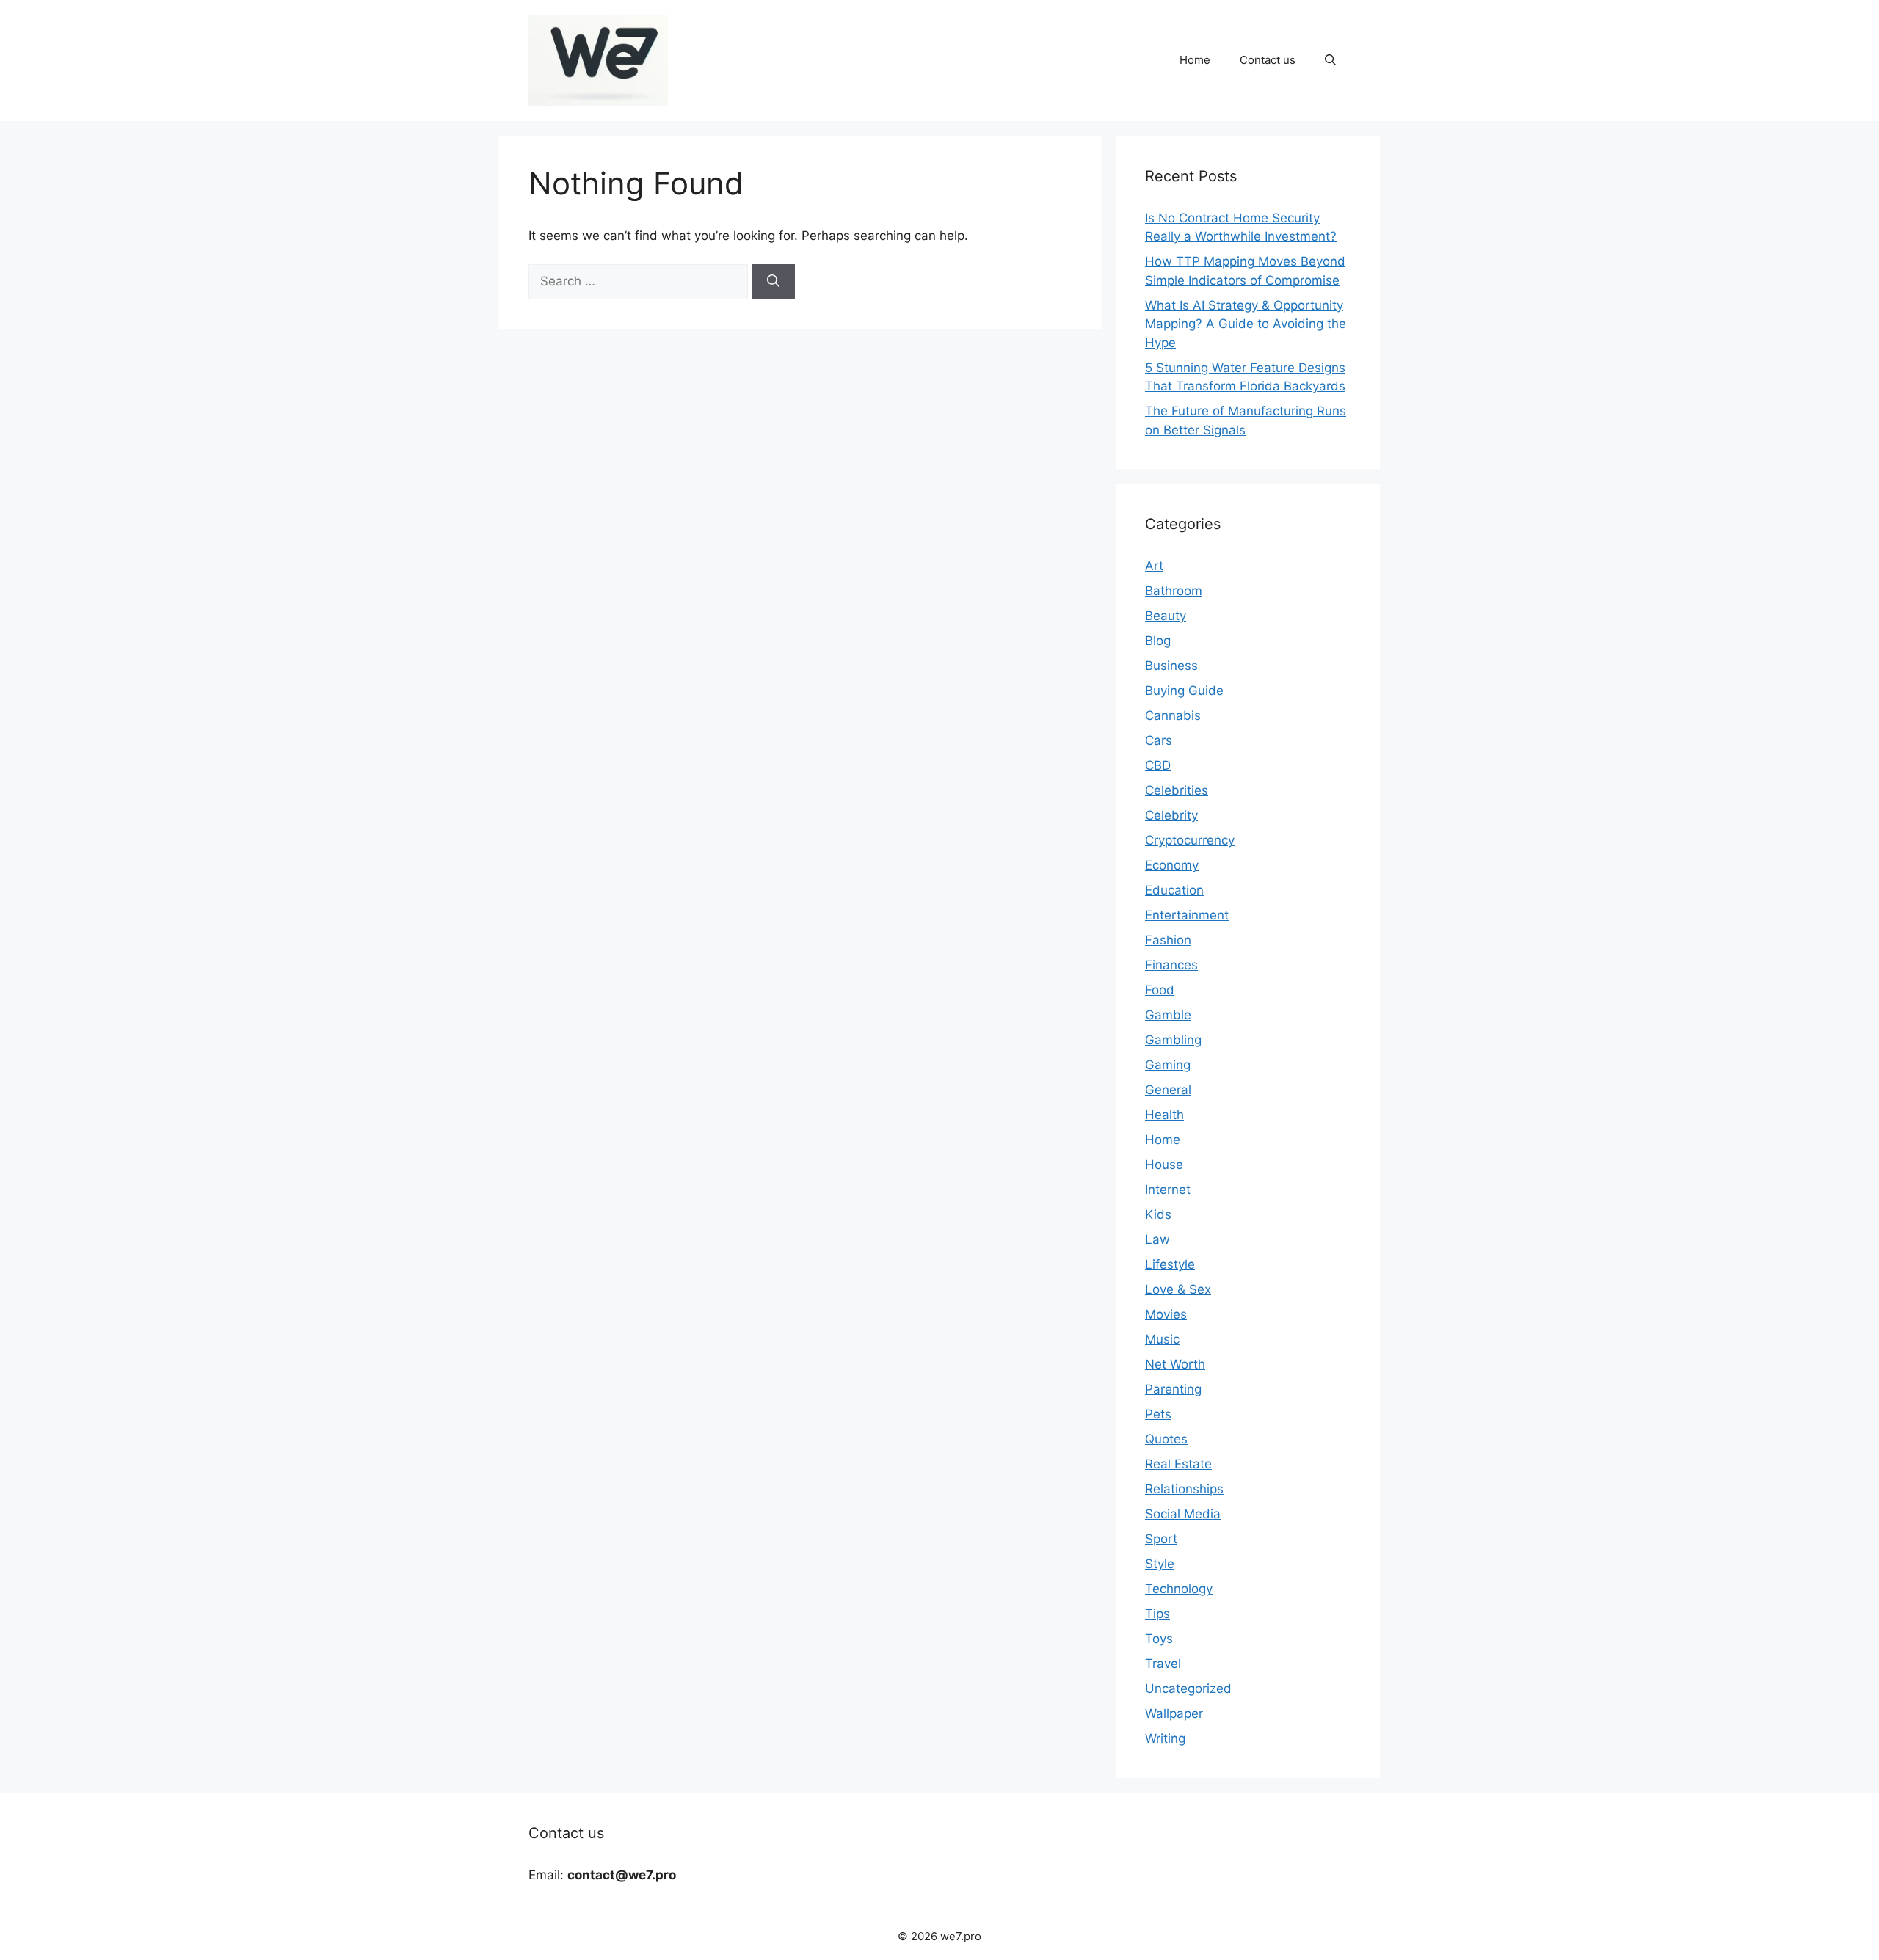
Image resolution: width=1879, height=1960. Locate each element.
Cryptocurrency (1190, 840)
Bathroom (1174, 591)
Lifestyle (1170, 1264)
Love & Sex (1178, 1289)
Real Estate (1178, 1464)
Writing (1165, 1738)
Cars (1159, 740)
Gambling (1173, 1040)
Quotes (1166, 1439)
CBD (1158, 765)
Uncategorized (1188, 1688)
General (1168, 1090)
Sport (1161, 1539)
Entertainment (1187, 915)
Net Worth (1175, 1364)
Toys (1159, 1639)
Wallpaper (1174, 1713)
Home (1195, 60)
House (1164, 1165)
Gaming (1168, 1065)
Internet (1168, 1190)
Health (1164, 1115)
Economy (1172, 865)
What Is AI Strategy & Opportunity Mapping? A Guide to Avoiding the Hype (1246, 324)
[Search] (773, 282)
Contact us (1268, 60)
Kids (1158, 1214)
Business (1171, 666)
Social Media (1183, 1514)
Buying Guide (1184, 691)
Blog (1158, 641)
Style (1160, 1564)
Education (1174, 890)
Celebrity (1171, 815)
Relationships (1184, 1489)
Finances (1171, 965)
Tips (1157, 1614)
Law (1157, 1239)
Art (1154, 566)
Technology (1179, 1589)
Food (1160, 990)
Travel (1163, 1664)
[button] (1330, 60)
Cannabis (1173, 715)
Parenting (1173, 1389)
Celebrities (1177, 790)
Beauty (1166, 616)
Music (1162, 1339)
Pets (1158, 1414)
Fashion (1168, 940)
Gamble (1168, 1015)
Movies (1166, 1314)
